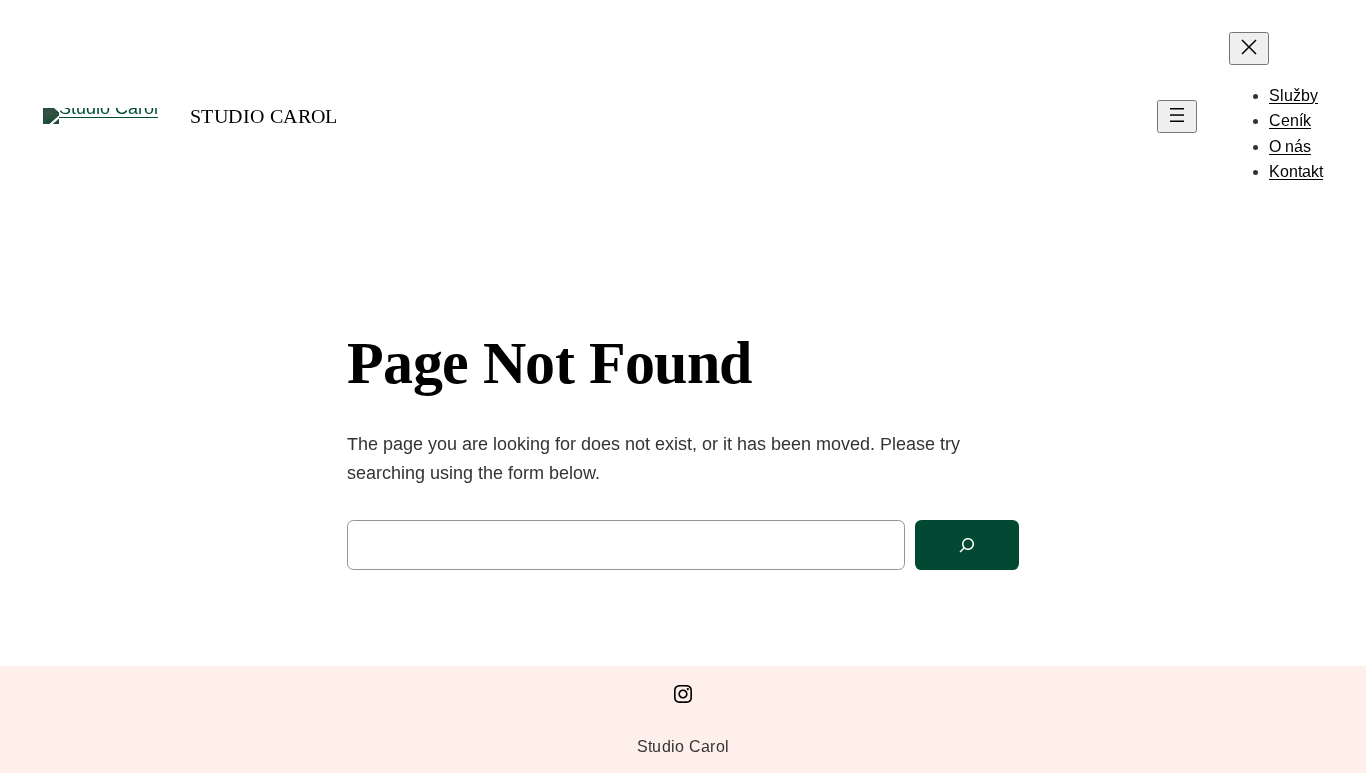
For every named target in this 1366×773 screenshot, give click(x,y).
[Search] (967, 545)
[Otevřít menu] (1177, 116)
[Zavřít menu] (1249, 48)
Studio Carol (264, 116)
